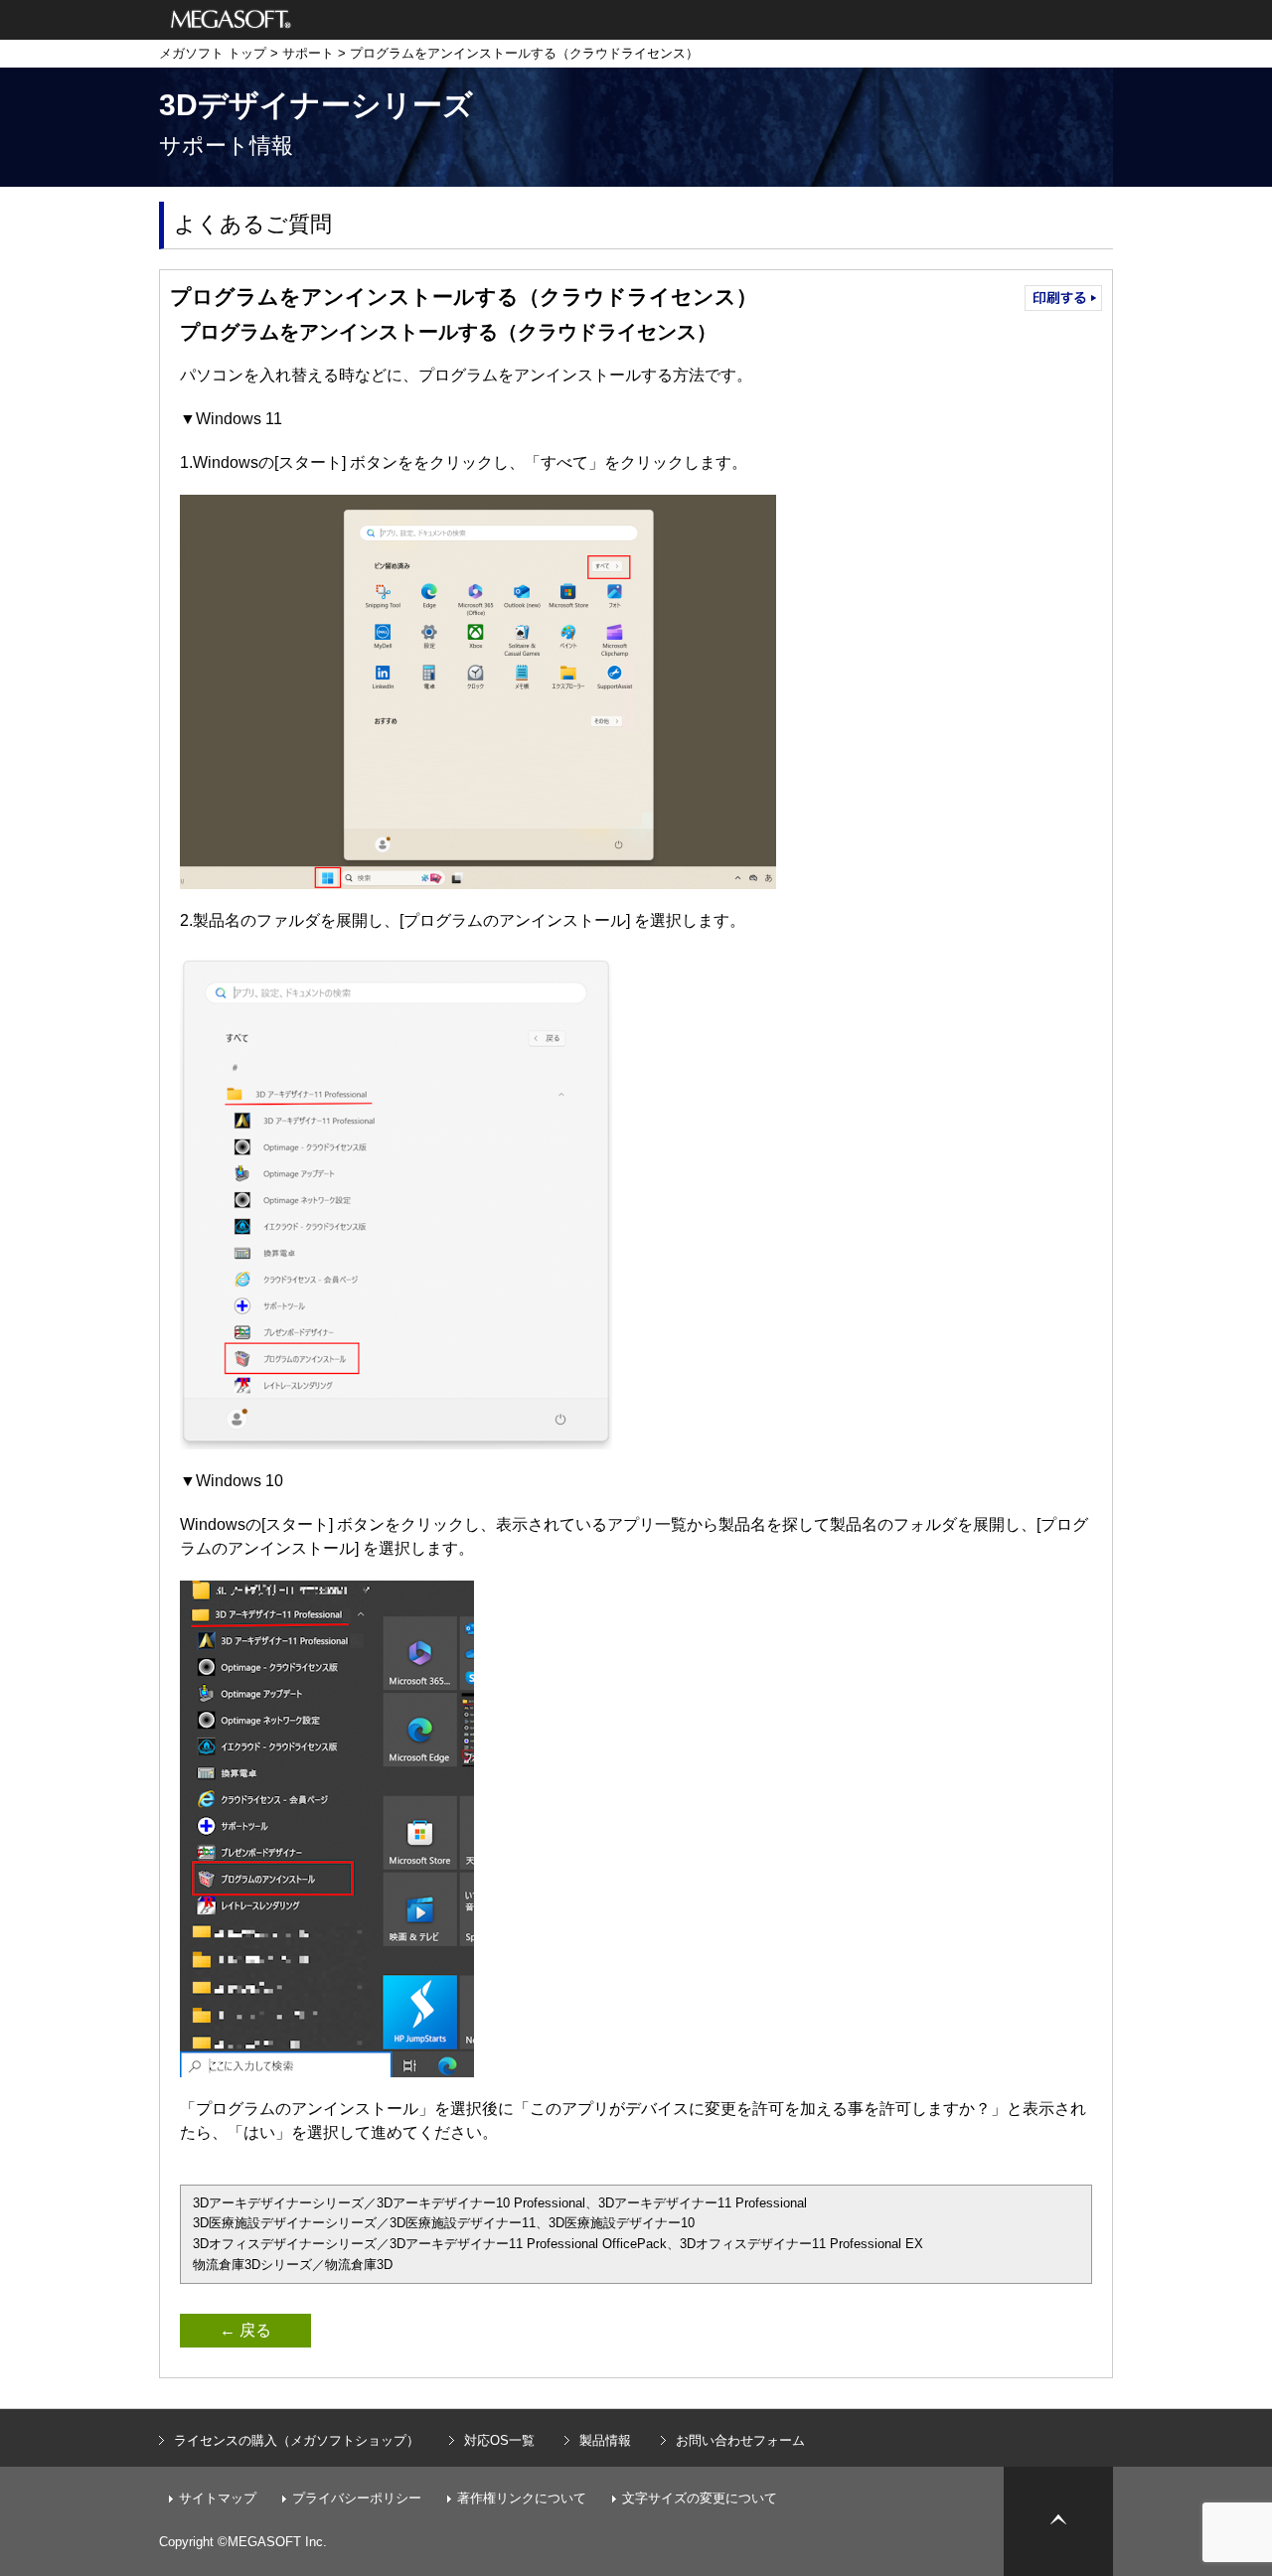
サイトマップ (218, 2498)
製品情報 (605, 2440)
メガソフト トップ (213, 53)
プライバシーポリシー (357, 2498)
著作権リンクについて (522, 2498)
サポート (308, 53)
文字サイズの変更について (700, 2498)
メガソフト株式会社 (231, 20)
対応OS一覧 (499, 2440)
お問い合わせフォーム (740, 2440)
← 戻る (245, 2330)
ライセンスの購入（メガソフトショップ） (297, 2440)
